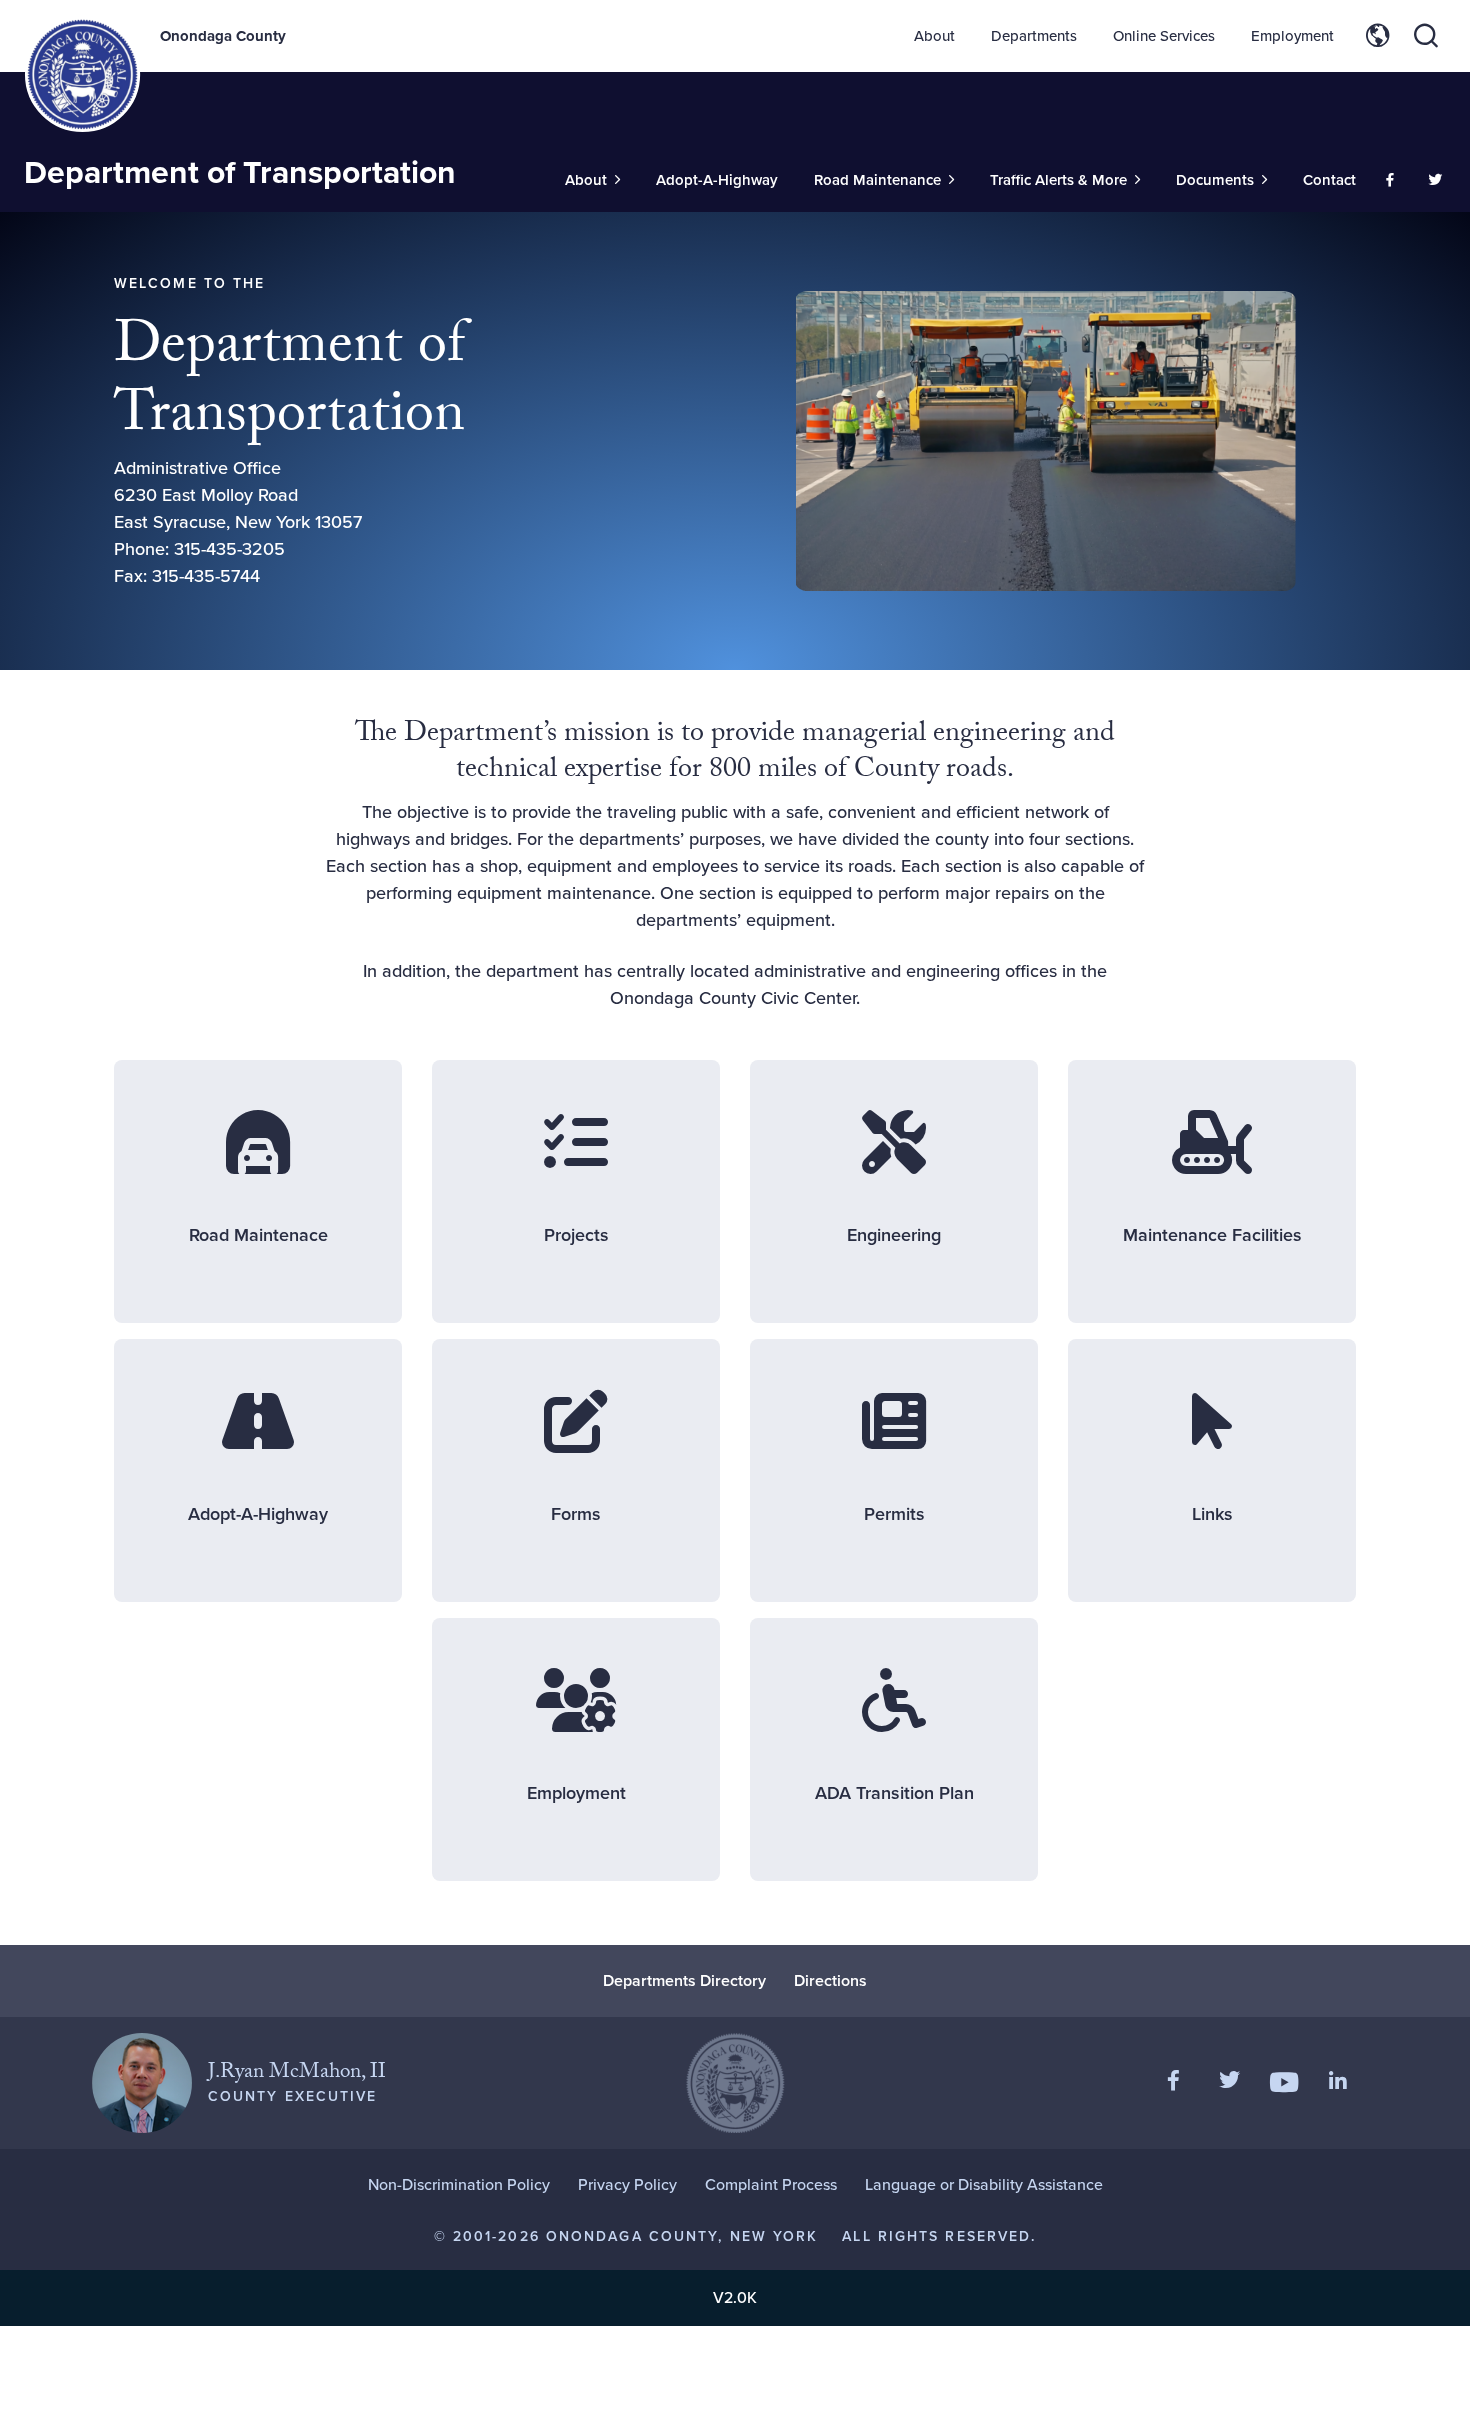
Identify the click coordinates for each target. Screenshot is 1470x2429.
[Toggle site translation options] (1378, 36)
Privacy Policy (627, 2184)
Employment (1292, 36)
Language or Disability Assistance (984, 2184)
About (934, 36)
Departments (1034, 36)
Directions (830, 1980)
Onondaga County (223, 36)
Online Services (1164, 36)
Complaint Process (771, 2184)
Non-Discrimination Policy (459, 2184)
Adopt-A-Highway (717, 180)
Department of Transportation (240, 172)
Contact (1329, 180)
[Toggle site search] (1426, 36)
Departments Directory (684, 1980)
